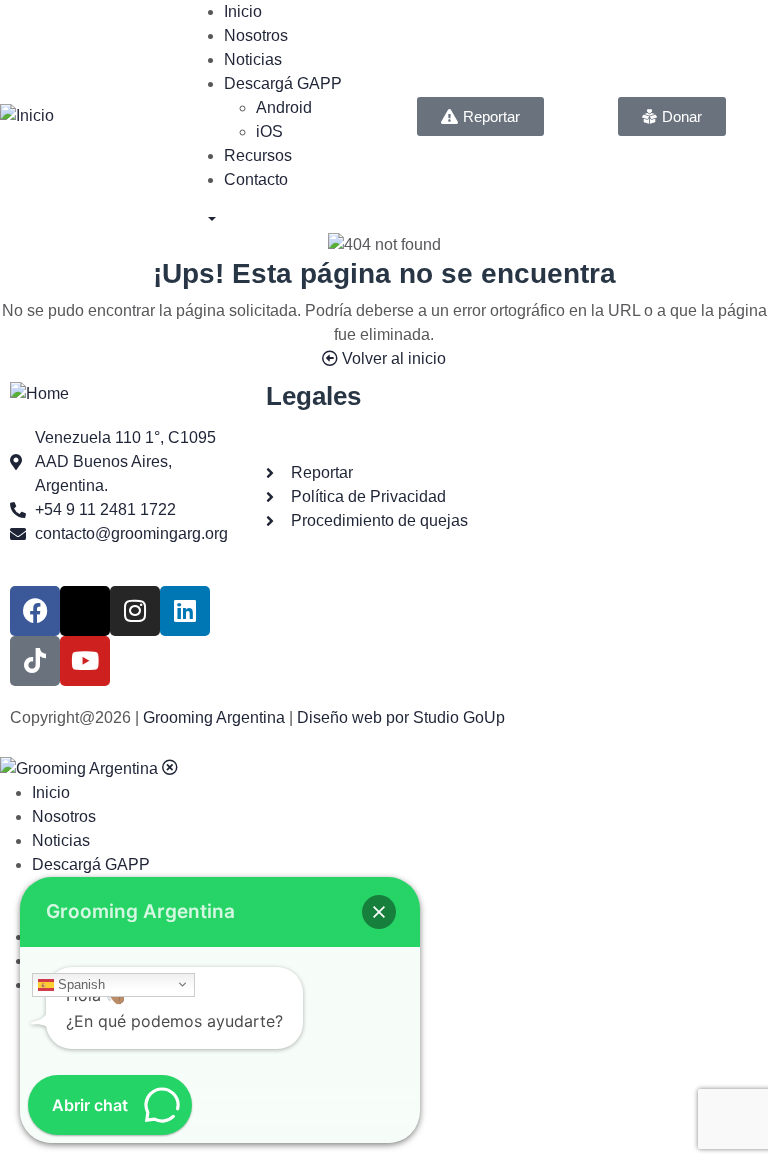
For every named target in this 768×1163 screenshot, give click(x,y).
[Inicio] (27, 115)
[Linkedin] (185, 611)
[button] (379, 912)
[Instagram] (135, 611)
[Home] (39, 392)
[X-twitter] (85, 611)
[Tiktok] (35, 661)
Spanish (79, 983)
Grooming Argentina (214, 717)
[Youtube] (85, 661)
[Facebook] (35, 611)
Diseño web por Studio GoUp (401, 717)
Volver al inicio (392, 358)
